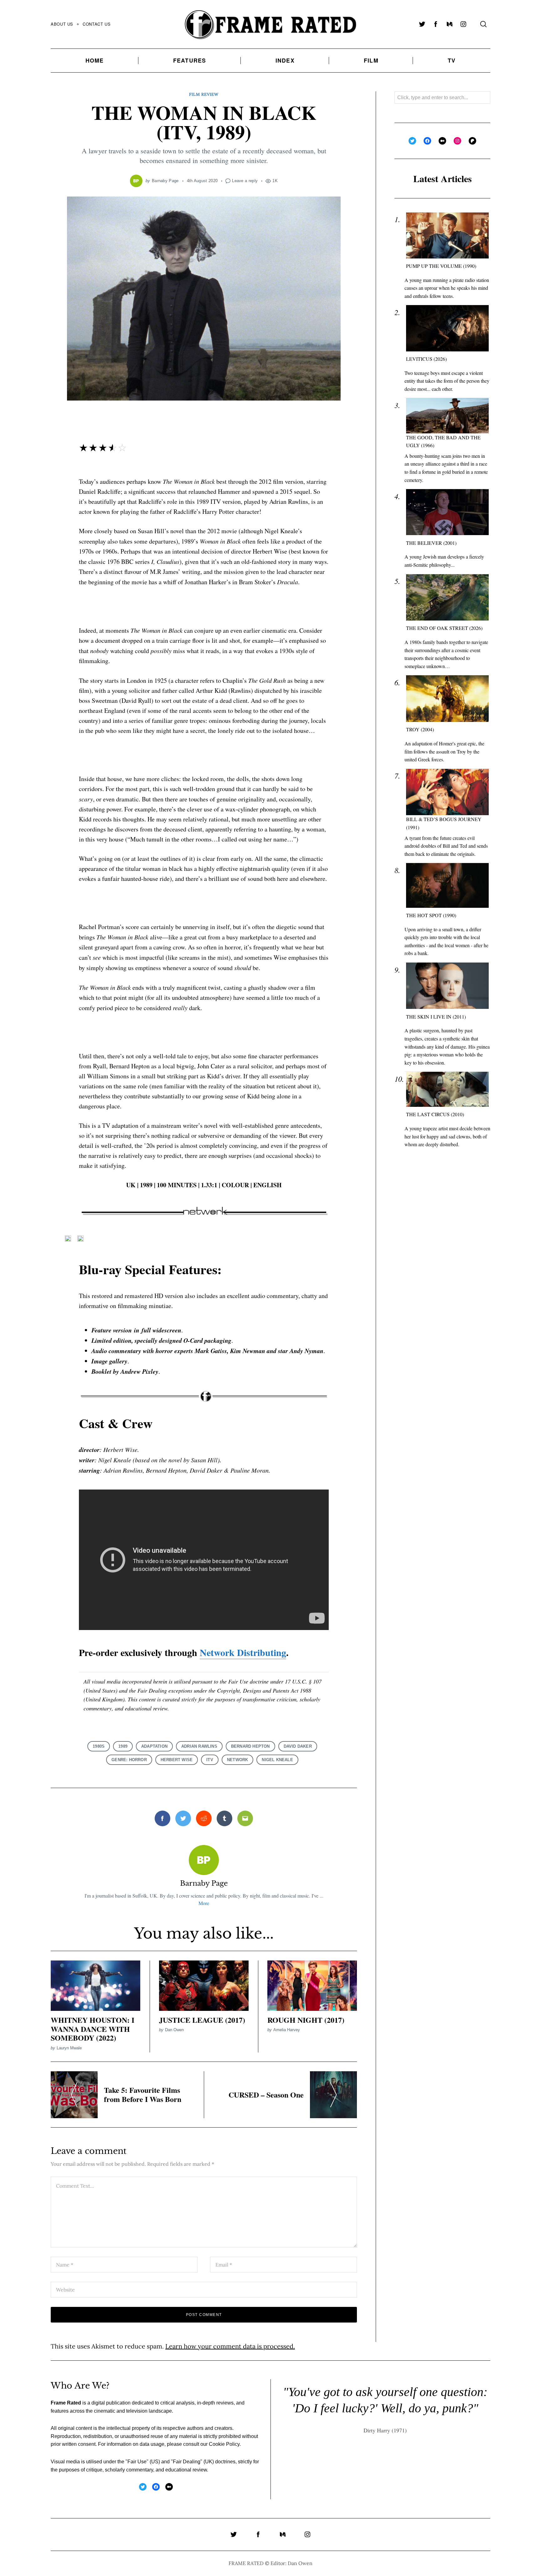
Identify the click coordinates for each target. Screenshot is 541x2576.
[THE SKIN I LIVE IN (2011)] (447, 986)
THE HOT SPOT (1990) (431, 915)
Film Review (204, 94)
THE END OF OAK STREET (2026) (444, 628)
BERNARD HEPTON (250, 1746)
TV (452, 60)
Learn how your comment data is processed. (230, 2346)
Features (190, 60)
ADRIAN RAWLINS (199, 1746)
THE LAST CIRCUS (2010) (435, 1114)
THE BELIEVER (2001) (431, 543)
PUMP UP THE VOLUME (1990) (441, 266)
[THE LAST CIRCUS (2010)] (447, 1089)
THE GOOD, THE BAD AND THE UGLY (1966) (443, 441)
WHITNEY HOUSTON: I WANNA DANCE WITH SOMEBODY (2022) (93, 2029)
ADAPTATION (154, 1746)
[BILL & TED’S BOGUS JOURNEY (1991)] (447, 792)
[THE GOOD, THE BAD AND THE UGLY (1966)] (447, 416)
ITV (210, 1760)
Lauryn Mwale (69, 2048)
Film (371, 60)
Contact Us (97, 24)
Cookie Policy (224, 2444)
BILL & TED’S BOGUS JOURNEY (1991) (444, 823)
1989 (123, 1746)
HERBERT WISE (177, 1760)
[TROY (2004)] (447, 699)
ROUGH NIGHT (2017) (306, 2020)
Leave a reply (245, 181)
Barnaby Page (165, 181)
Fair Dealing (187, 2462)
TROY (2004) (420, 729)
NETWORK (237, 1760)
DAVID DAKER (298, 1746)
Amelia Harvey (287, 2030)
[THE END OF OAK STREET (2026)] (447, 598)
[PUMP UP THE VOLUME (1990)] (447, 235)
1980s (99, 1746)
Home (95, 60)
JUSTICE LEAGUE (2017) (202, 2020)
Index (285, 60)
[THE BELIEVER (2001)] (447, 512)
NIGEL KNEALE (277, 1760)
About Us (62, 24)
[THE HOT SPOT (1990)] (447, 885)
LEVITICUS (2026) (426, 359)
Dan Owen (174, 2030)
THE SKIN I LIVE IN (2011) (436, 1017)
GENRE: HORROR (129, 1760)
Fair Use (137, 2462)
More (204, 1903)
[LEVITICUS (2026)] (447, 328)
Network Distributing (243, 1652)
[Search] (483, 24)
